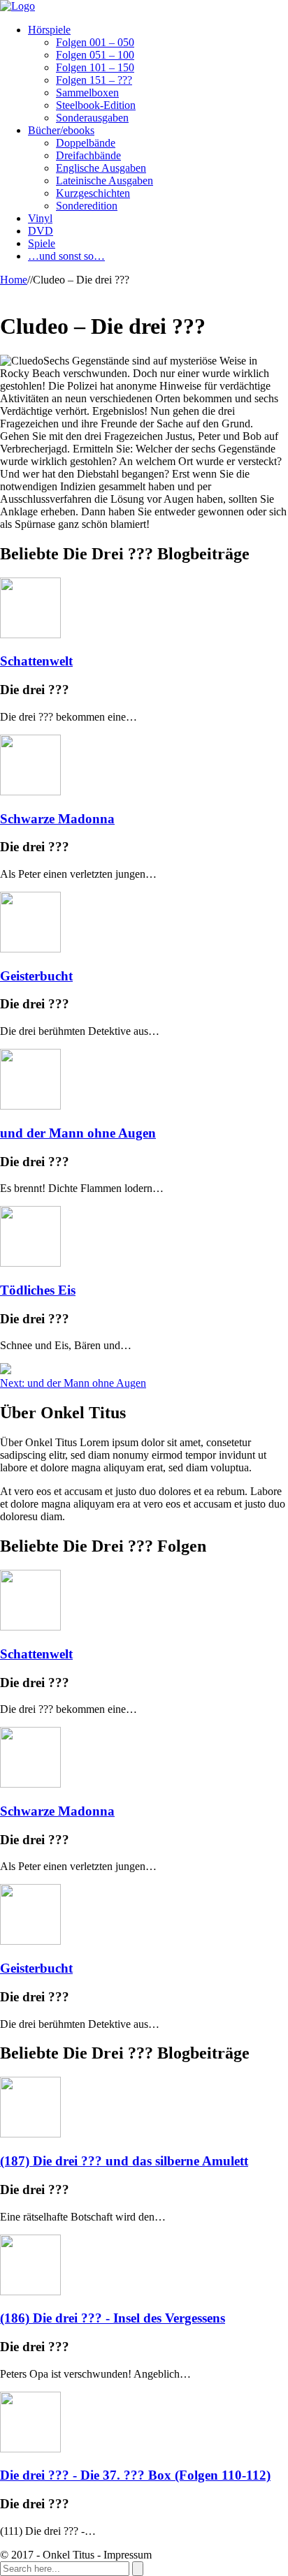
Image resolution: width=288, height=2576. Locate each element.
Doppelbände (86, 143)
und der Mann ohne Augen (78, 1133)
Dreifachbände (88, 155)
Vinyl (40, 218)
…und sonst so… (66, 256)
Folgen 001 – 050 (95, 42)
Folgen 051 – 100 (95, 55)
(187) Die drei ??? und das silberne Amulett (124, 2161)
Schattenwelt (36, 661)
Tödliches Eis (38, 1290)
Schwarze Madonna (57, 819)
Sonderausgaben (92, 118)
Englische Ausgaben (101, 168)
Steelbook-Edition (96, 105)
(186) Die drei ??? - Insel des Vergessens (113, 2318)
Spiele (42, 243)
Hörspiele (49, 30)
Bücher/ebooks (61, 130)
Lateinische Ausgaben (105, 181)
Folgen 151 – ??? (94, 80)
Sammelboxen (87, 93)
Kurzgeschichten (93, 193)
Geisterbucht (36, 976)
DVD (41, 231)
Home (14, 280)
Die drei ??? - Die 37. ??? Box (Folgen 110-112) (135, 2475)
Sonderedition (87, 206)
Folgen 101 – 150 (95, 67)
